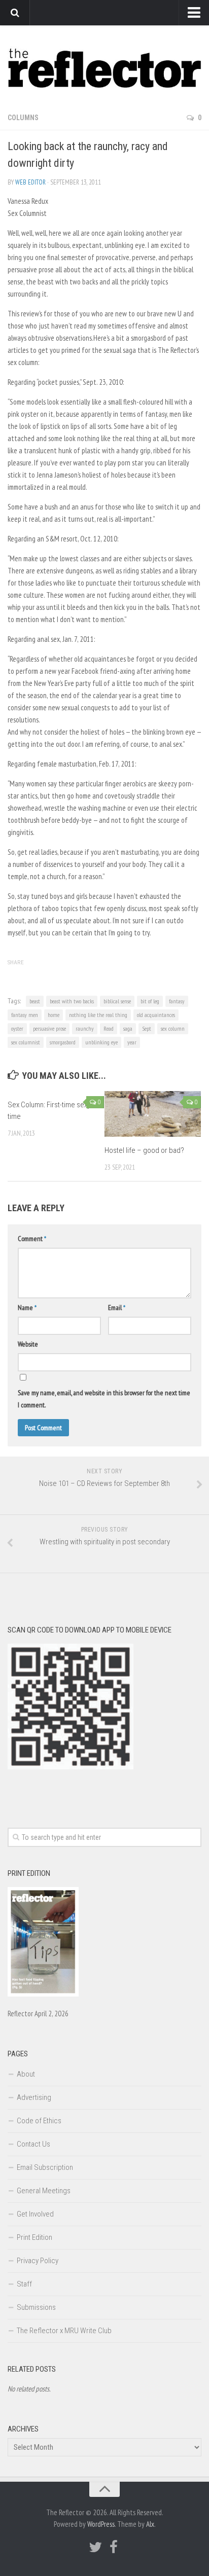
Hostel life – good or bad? (144, 1150)
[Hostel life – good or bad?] (153, 1114)
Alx (150, 2524)
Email (117, 1308)
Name (27, 1308)
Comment (32, 1239)
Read (109, 1028)
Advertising (34, 2097)
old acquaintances (156, 1015)
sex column (173, 1028)
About (26, 2074)
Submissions (36, 2307)
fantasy (177, 1001)
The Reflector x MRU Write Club (64, 2331)
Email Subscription (45, 2167)
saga (128, 1028)
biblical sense (117, 1001)
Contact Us (33, 2144)
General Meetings (44, 2191)
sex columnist (26, 1042)
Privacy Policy (38, 2261)
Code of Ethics (39, 2121)
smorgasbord (63, 1042)
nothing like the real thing (98, 1015)
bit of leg (150, 1001)
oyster (17, 1028)
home (54, 1015)
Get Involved (35, 2214)
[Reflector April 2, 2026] (43, 1994)
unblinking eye (101, 1042)
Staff (24, 2284)
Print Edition (34, 2237)
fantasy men (25, 1015)
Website (28, 1344)
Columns (23, 118)
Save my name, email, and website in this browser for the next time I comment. (104, 1399)
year (132, 1042)
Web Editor (30, 182)
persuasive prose (49, 1028)
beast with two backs (72, 1001)
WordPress (101, 2524)
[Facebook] (114, 2547)
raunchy (85, 1028)
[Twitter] (95, 2547)
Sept (147, 1028)
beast (35, 1001)
